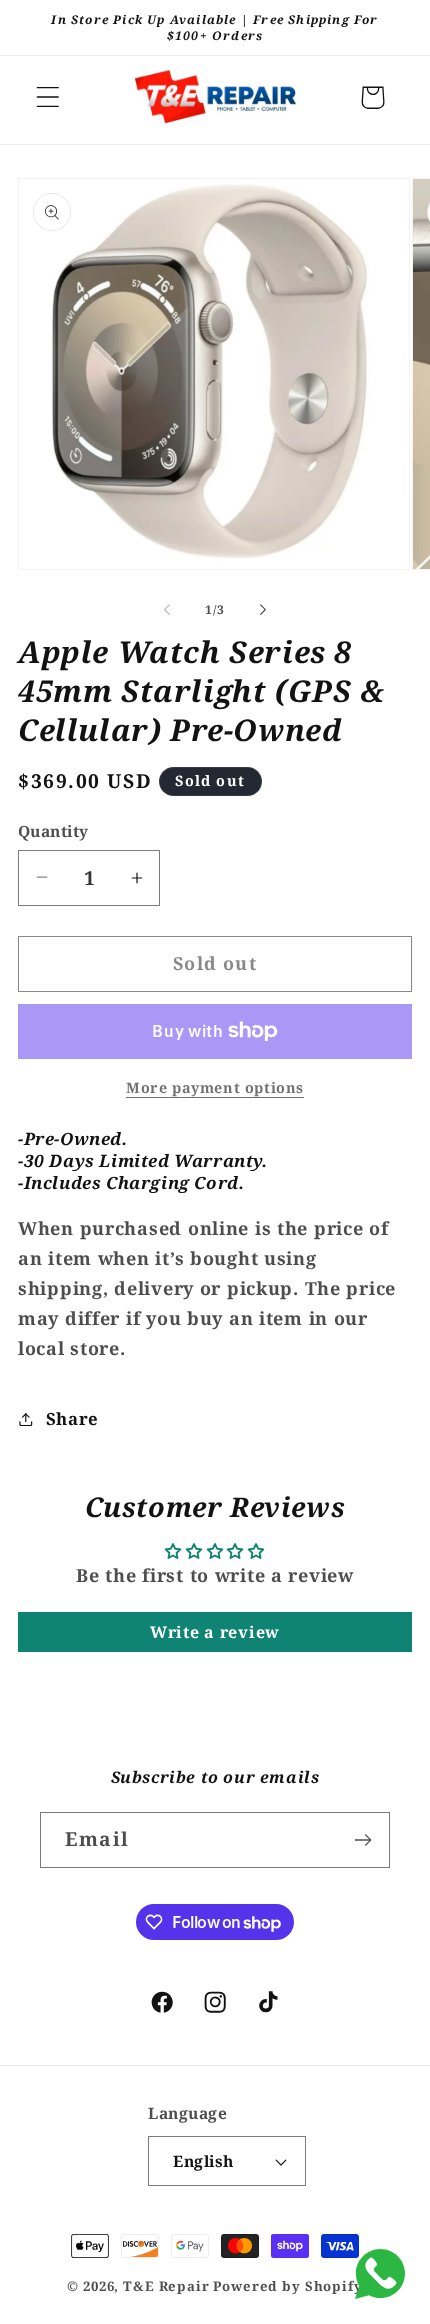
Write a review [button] (215, 1632)
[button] (48, 97)
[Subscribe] (362, 1840)
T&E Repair (166, 2286)
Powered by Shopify (287, 2286)
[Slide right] (263, 610)
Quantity (53, 831)
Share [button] (72, 1418)
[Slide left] (167, 610)
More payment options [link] (215, 1087)
